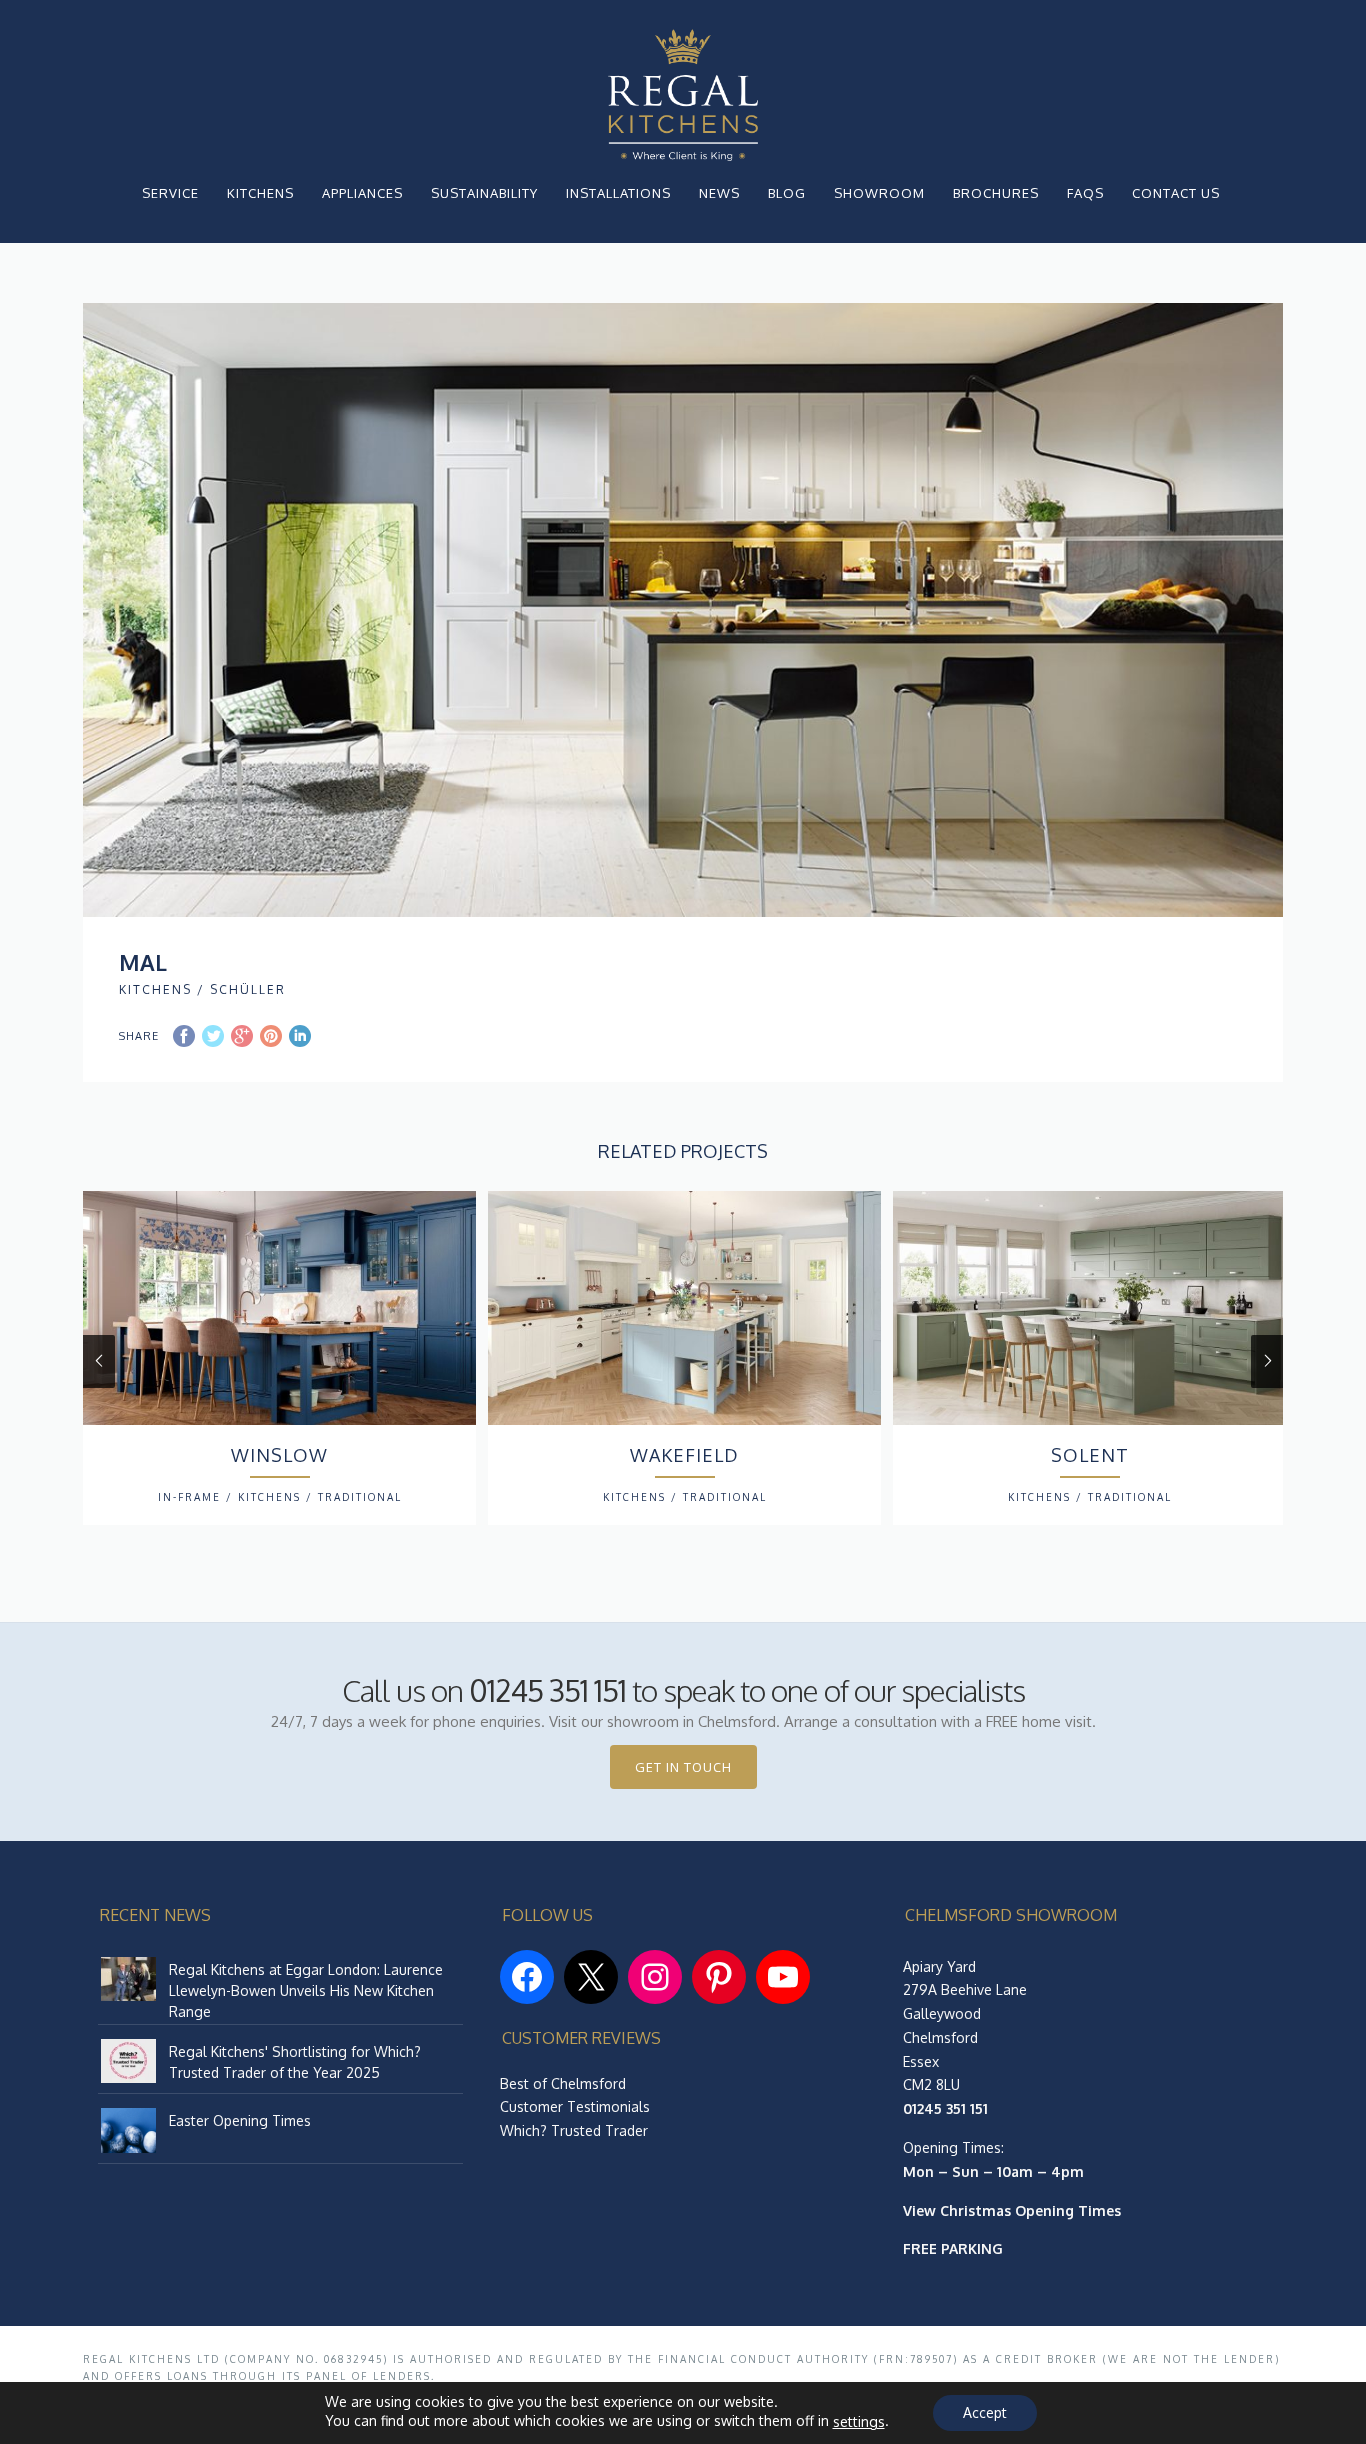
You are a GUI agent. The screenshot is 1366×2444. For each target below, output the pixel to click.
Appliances (362, 193)
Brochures (996, 193)
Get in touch (683, 1767)
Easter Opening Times (240, 2120)
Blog (787, 193)
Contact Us (1176, 193)
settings (859, 2421)
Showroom (879, 193)
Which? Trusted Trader (574, 2130)
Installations (618, 193)
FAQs (1085, 193)
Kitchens (260, 193)
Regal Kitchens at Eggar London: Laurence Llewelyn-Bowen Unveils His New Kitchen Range (306, 1990)
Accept (985, 2412)
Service (170, 193)
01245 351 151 (547, 1690)
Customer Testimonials (575, 2106)
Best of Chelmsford (563, 2083)
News (719, 193)
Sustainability (484, 193)
